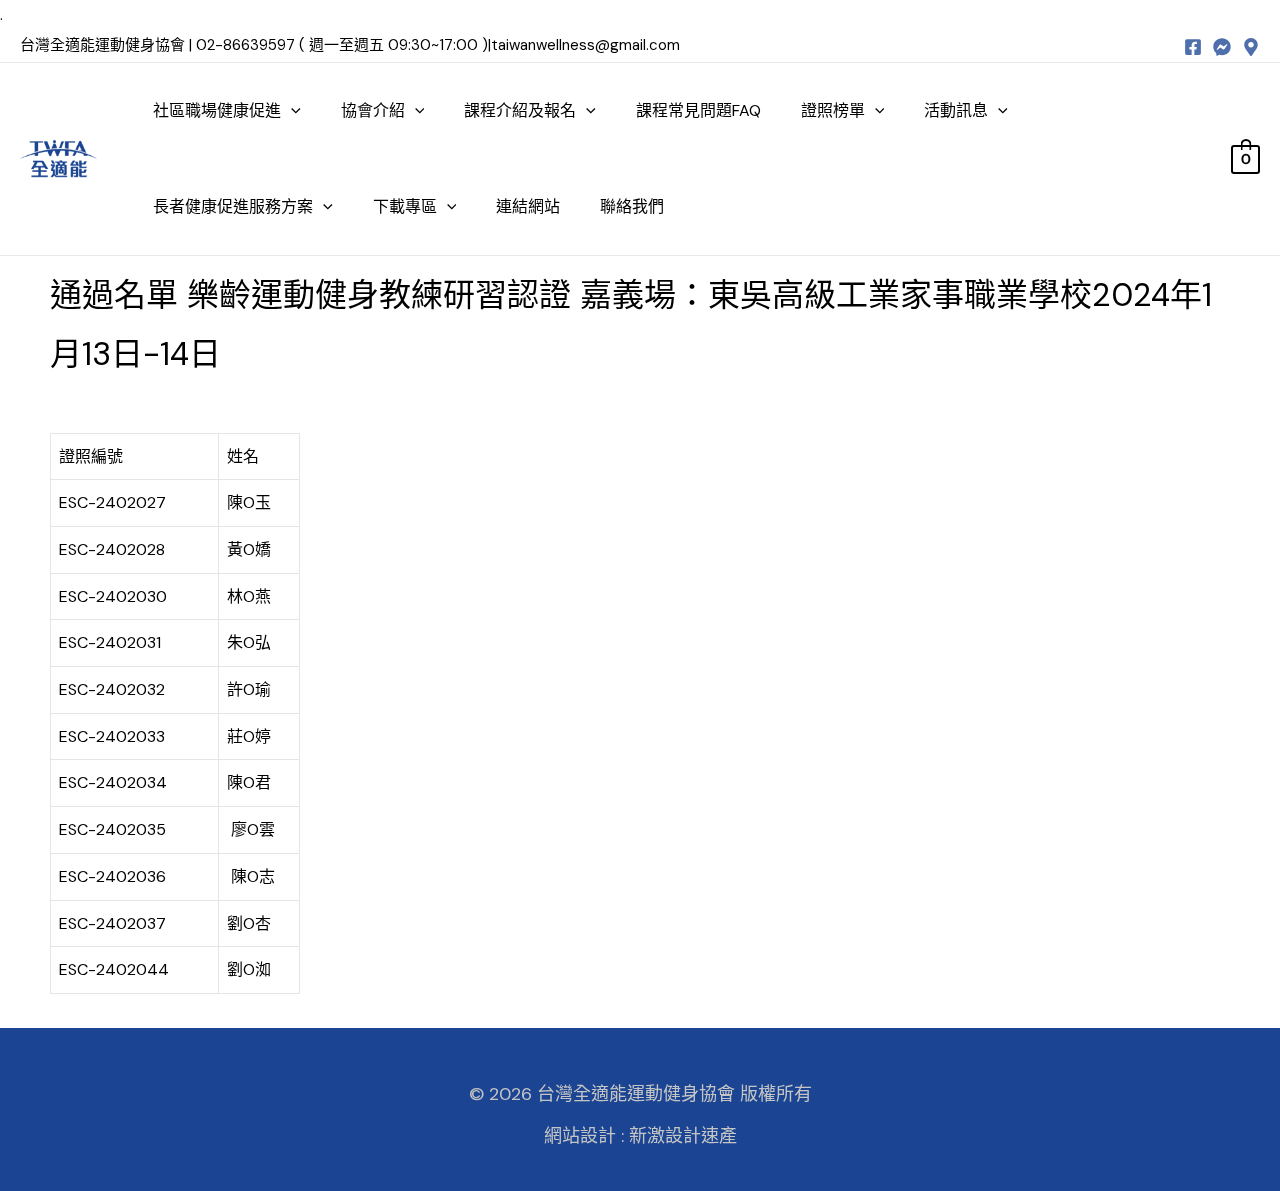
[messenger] (1222, 47)
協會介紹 (373, 110)
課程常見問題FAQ (698, 110)
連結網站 (528, 206)
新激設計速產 (683, 1136)
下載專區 (405, 206)
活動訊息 (956, 110)
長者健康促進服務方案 (233, 206)
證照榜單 (833, 110)
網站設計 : (584, 1136)
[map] (1251, 47)
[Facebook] (1193, 47)
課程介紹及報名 (520, 110)
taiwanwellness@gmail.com (585, 45)
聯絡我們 (632, 206)
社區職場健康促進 (217, 110)
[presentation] (291, 110)
